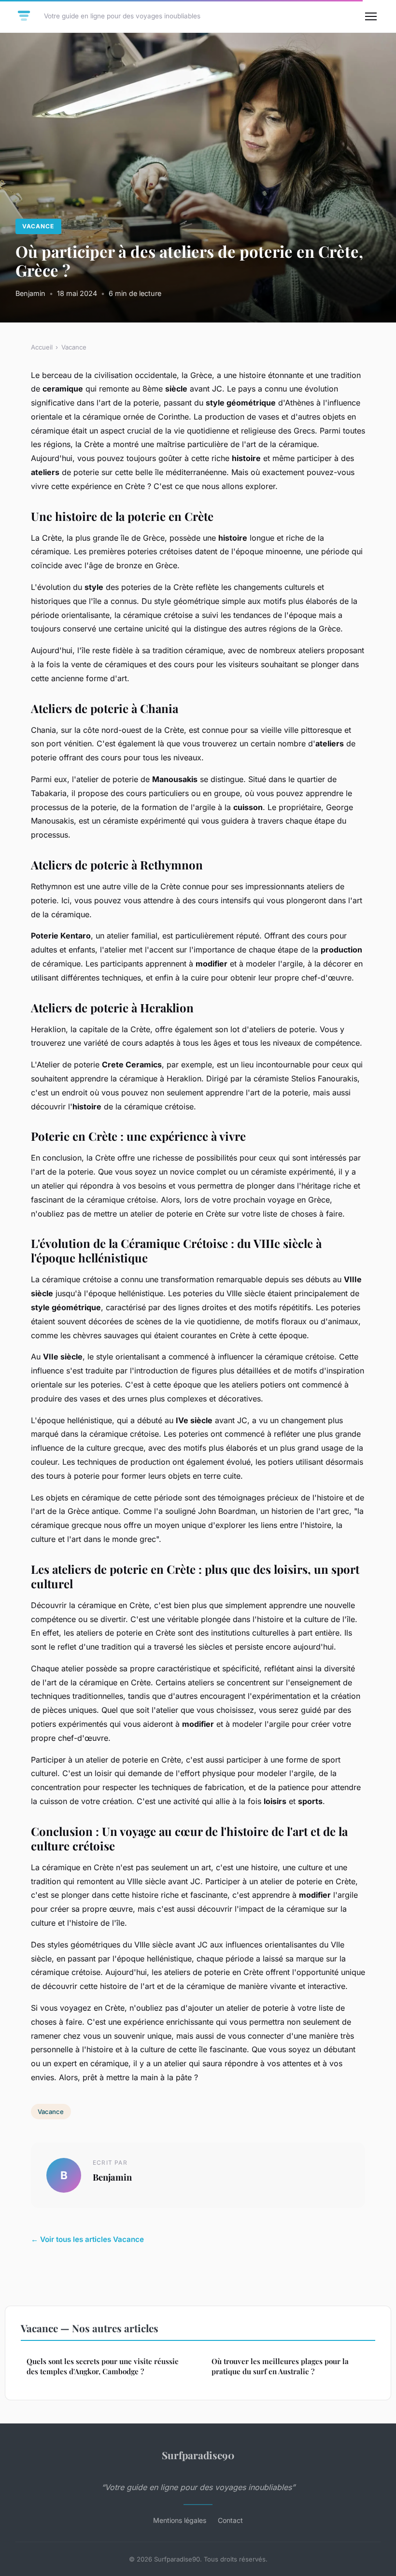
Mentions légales (180, 2520)
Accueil (42, 347)
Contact (230, 2520)
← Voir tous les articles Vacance (87, 2239)
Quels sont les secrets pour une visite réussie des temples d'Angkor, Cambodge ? (103, 2366)
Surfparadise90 (198, 2455)
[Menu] (371, 16)
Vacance (38, 226)
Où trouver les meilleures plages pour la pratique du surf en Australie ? (280, 2366)
